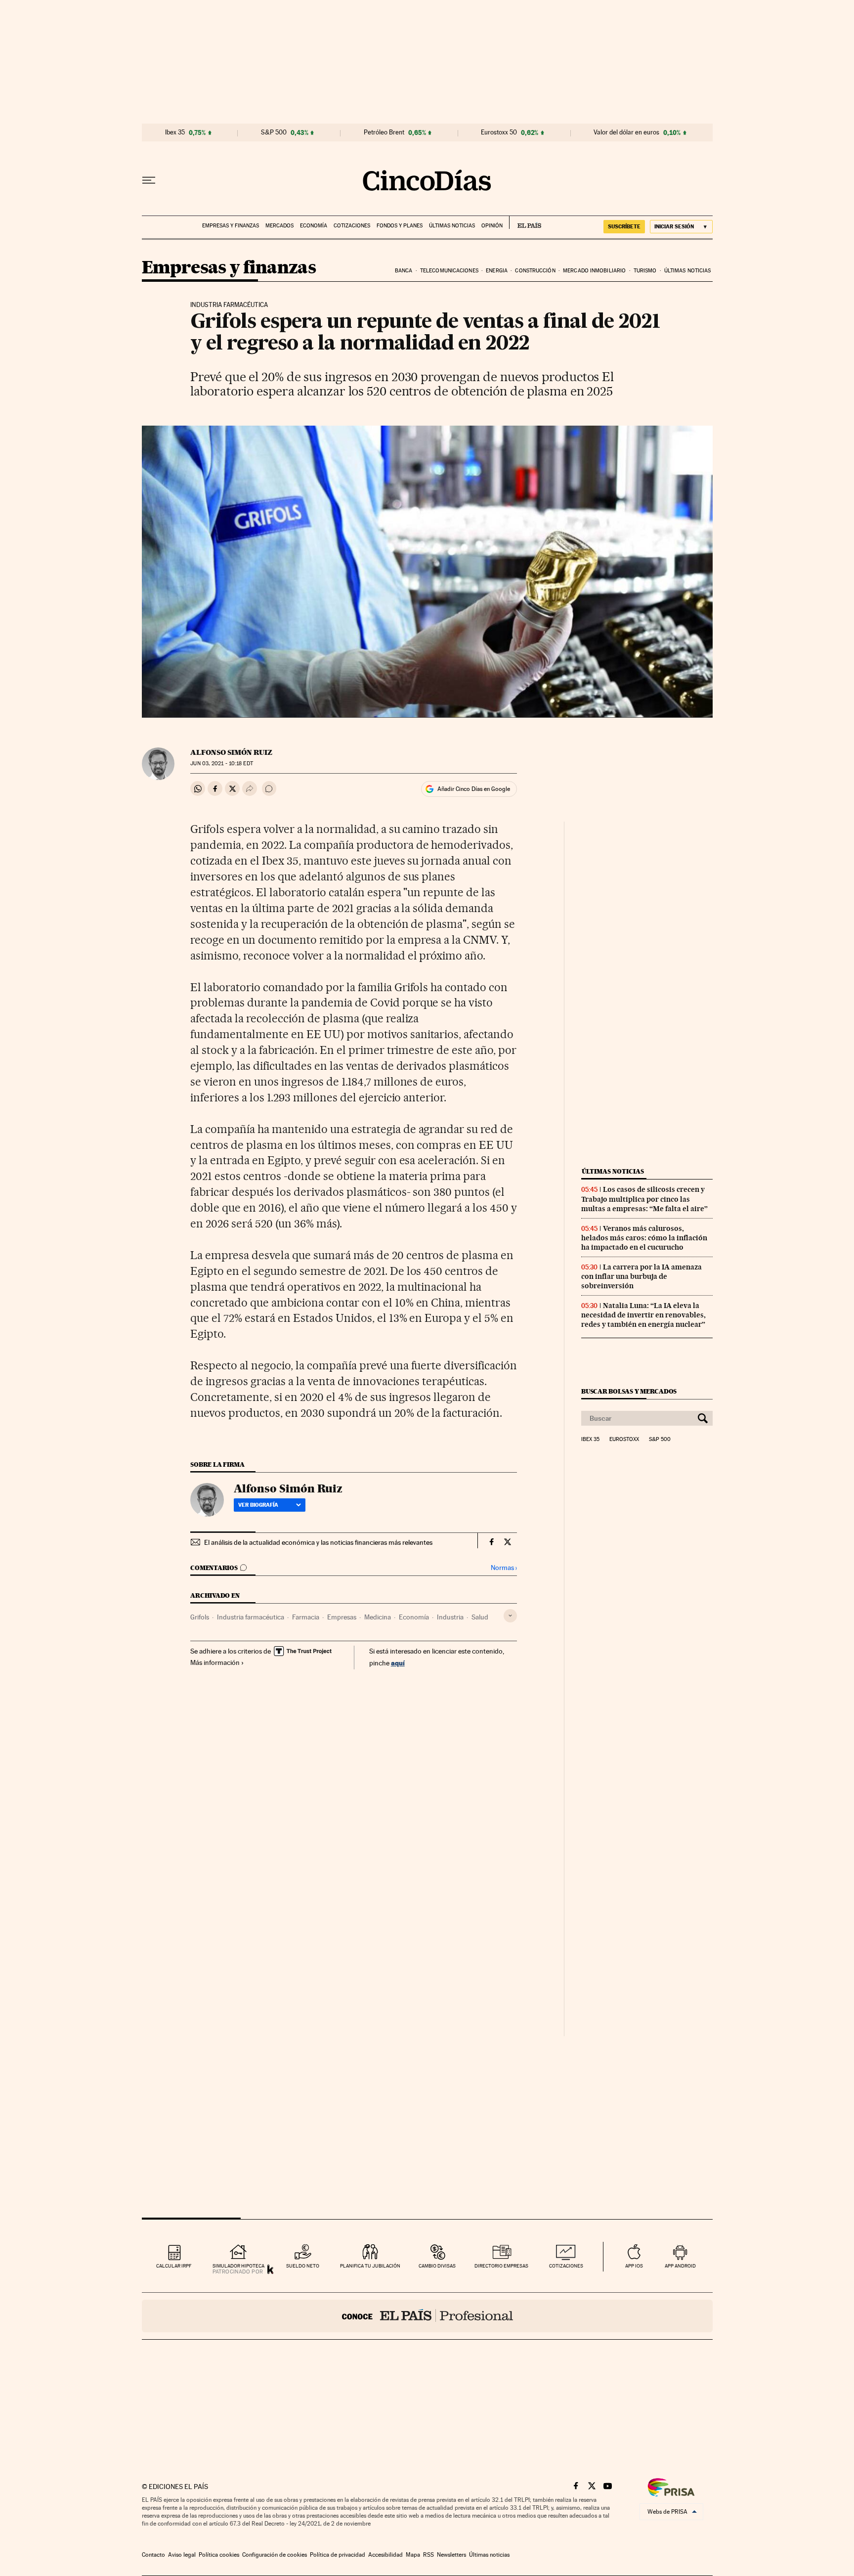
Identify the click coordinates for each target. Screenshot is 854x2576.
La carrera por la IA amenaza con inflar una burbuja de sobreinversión (641, 1276)
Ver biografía (258, 1505)
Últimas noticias (452, 226)
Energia (497, 271)
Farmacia (306, 1617)
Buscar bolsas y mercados (629, 1391)
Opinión (492, 226)
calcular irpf (174, 2266)
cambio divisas (437, 2266)
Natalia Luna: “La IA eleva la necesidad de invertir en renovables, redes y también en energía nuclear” (643, 1315)
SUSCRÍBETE (624, 226)
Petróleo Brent (384, 132)
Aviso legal (182, 2555)
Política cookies (219, 2555)
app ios (634, 2266)
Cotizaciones (352, 226)
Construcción (535, 271)
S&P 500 (274, 132)
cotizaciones (566, 2266)
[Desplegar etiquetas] (510, 1616)
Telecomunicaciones (449, 271)
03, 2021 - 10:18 (221, 764)
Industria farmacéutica (251, 1617)
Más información (215, 1662)
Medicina (378, 1617)
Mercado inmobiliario (594, 271)
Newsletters (451, 2555)
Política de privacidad (338, 2555)
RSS (428, 2555)
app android (680, 2266)
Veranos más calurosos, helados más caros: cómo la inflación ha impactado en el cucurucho (644, 1238)
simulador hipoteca (238, 2266)
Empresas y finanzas (231, 226)
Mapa (413, 2555)
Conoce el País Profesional (427, 2316)
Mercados (279, 226)
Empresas (342, 1617)
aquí (398, 1663)
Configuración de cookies (275, 2555)
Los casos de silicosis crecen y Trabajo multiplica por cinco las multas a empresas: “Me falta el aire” (644, 1199)
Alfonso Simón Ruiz (231, 752)
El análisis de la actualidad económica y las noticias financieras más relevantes (318, 1542)
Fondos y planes (400, 226)
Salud (480, 1617)
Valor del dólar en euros (626, 132)
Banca (404, 271)
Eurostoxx (624, 1440)
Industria (450, 1617)
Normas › (504, 1568)
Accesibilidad (385, 2555)
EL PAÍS (525, 222)
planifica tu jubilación (370, 2266)
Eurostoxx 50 (499, 132)
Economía (314, 226)
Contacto (153, 2555)
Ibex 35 (175, 132)
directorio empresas (501, 2266)
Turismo (645, 271)
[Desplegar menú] (149, 180)
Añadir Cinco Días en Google (474, 789)
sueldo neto (303, 2266)
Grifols (200, 1617)
